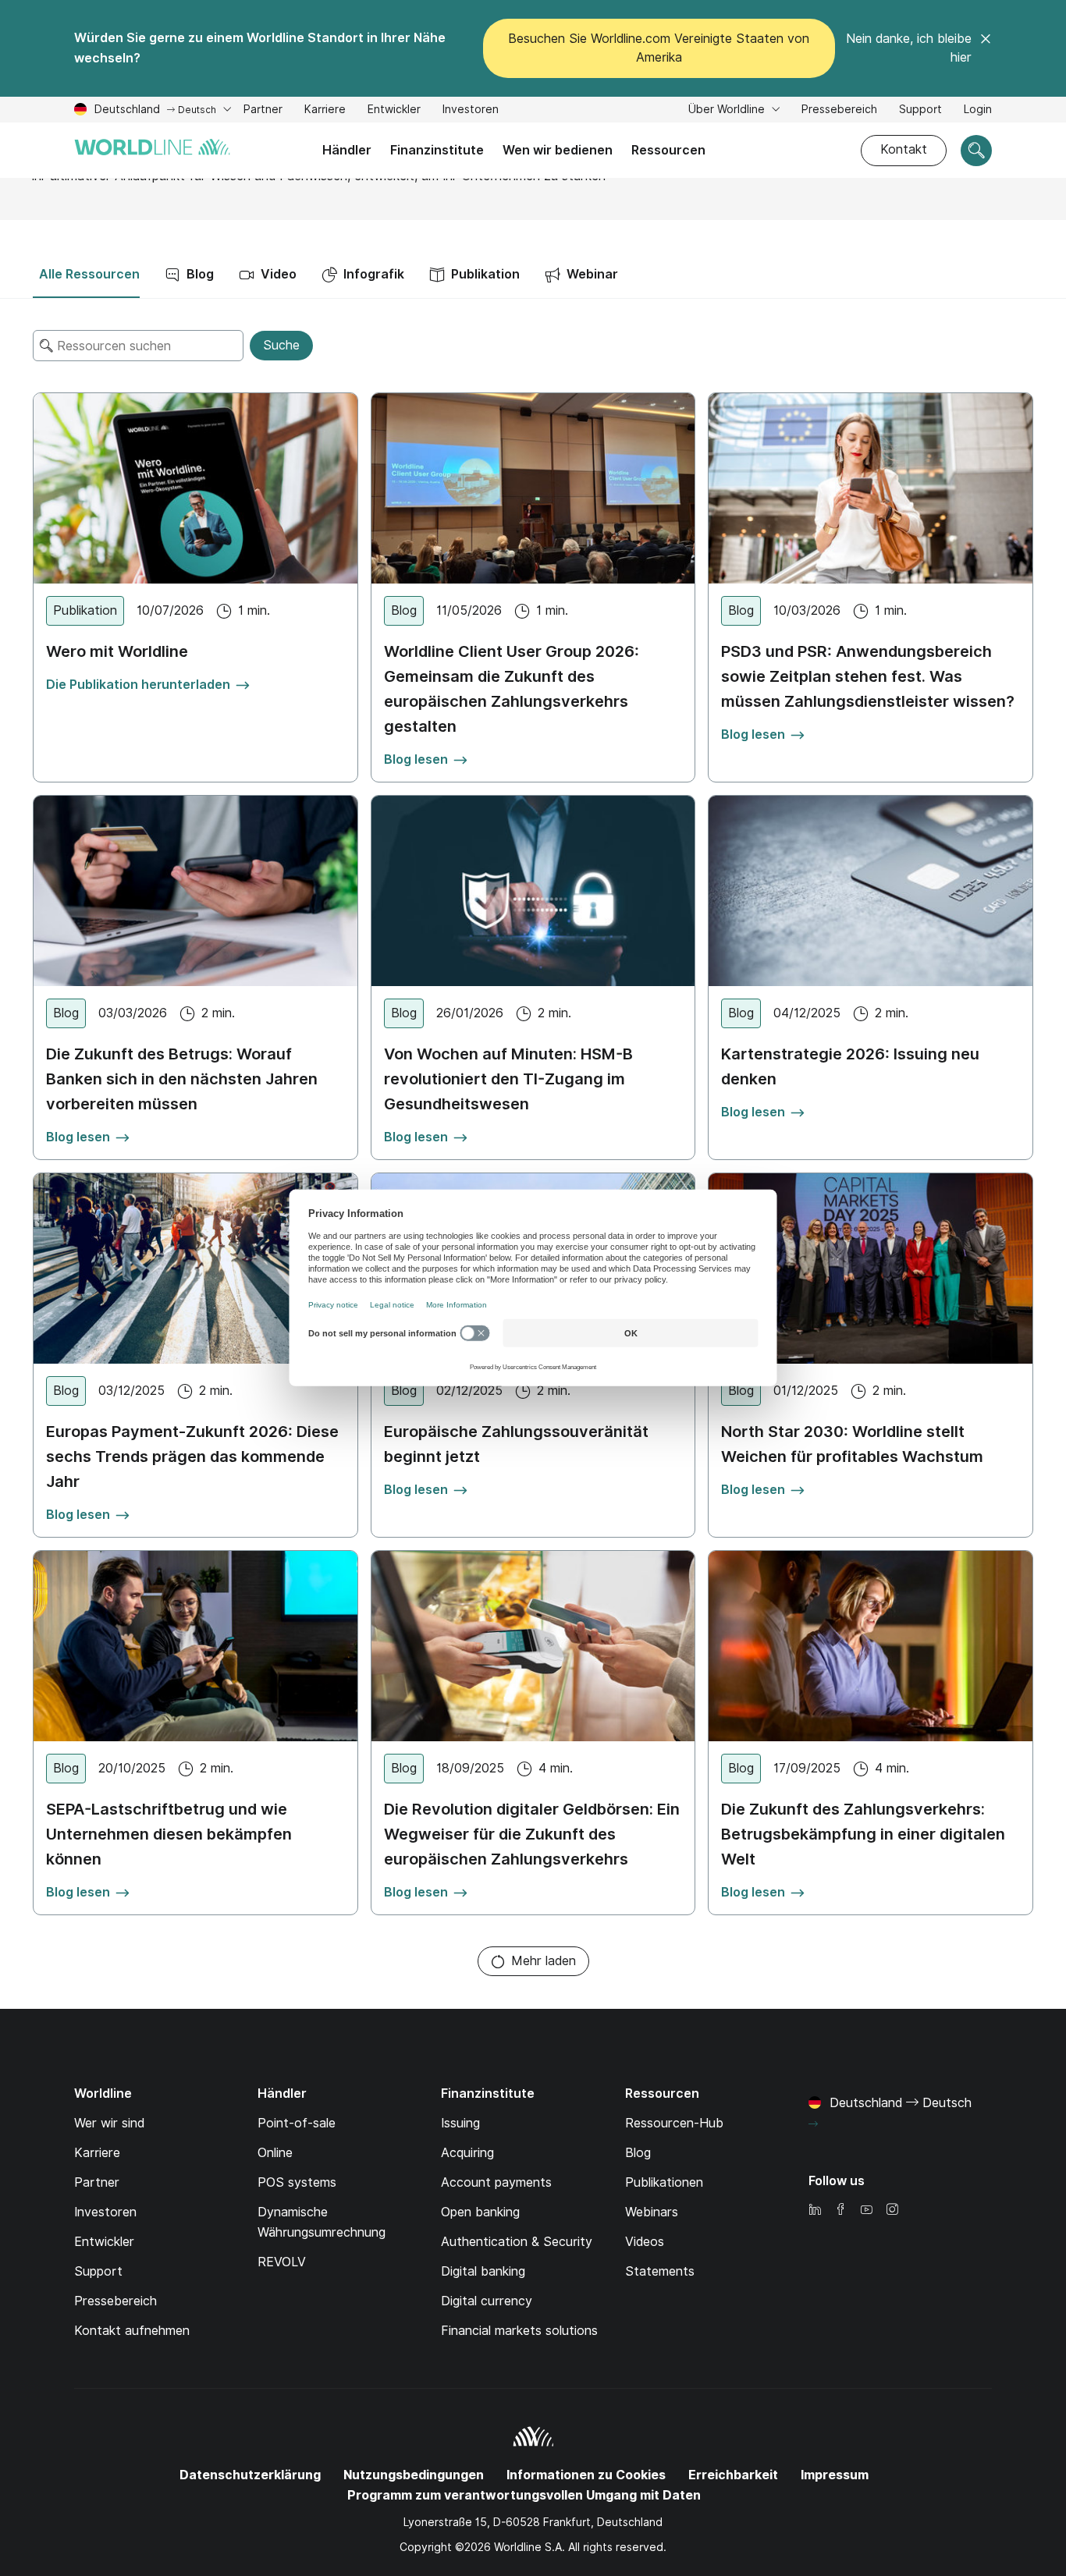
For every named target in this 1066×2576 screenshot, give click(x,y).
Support (920, 111)
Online (275, 2153)
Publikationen (664, 2182)
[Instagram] (892, 2211)
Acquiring (467, 2153)
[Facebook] (840, 2211)
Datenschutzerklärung (250, 2475)
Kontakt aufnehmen (132, 2331)
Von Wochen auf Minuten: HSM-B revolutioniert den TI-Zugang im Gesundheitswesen (508, 1079)
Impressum (835, 2475)
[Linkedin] (815, 2211)
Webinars (652, 2212)
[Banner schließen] (986, 48)
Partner (263, 111)
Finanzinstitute (437, 150)
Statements (660, 2271)
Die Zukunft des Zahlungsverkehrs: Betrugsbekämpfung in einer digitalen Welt (863, 1834)
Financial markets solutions (519, 2331)
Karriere (325, 111)
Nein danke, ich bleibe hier (909, 48)
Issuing (460, 2123)
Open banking (480, 2212)
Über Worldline (728, 109)
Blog (638, 2153)
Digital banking (483, 2271)
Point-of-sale (297, 2123)
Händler (347, 150)
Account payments (496, 2182)
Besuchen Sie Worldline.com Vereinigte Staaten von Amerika (659, 48)
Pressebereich (839, 109)
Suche (281, 345)
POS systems (297, 2182)
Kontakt (904, 149)
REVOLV (282, 2262)
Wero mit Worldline (117, 651)
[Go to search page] (976, 151)
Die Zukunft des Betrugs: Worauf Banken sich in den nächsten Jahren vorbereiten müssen (182, 1079)
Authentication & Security (517, 2242)
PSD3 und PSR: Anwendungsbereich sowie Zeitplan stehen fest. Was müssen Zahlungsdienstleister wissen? (868, 676)
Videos (645, 2242)
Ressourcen (668, 150)
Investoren (471, 111)
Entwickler (394, 111)
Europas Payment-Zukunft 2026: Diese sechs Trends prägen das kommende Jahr (192, 1457)
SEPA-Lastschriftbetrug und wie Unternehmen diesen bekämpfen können (169, 1834)
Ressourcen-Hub (674, 2123)
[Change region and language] (813, 2124)
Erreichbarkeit (733, 2475)
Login (978, 109)
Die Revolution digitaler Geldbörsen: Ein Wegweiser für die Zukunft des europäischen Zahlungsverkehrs (532, 1834)
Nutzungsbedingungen (414, 2475)
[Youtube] (866, 2211)
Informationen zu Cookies (586, 2475)
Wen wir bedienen (558, 150)
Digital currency (487, 2301)
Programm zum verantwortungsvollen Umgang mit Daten (524, 2495)
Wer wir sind (109, 2123)
